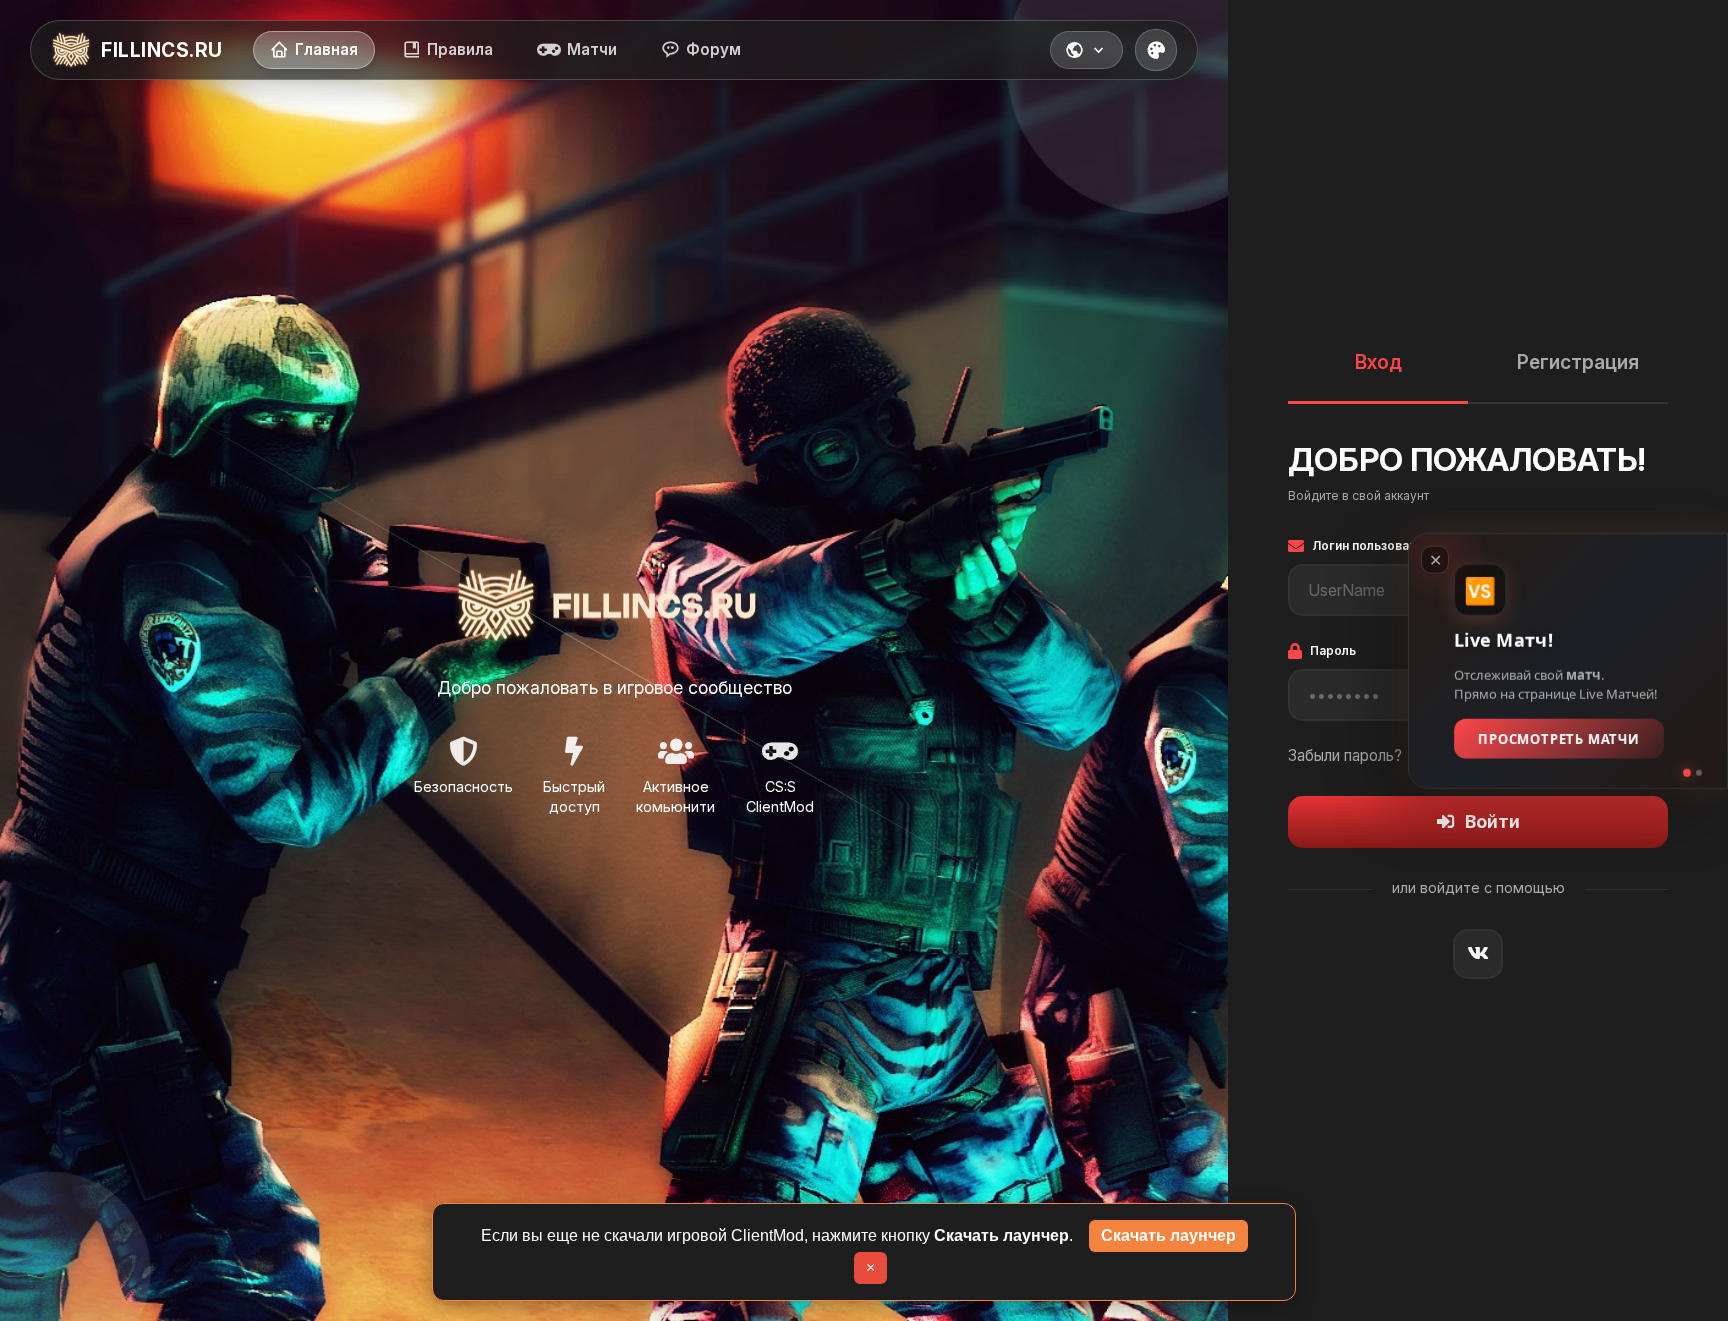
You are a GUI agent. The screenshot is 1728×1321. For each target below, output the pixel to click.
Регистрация (1578, 362)
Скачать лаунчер (1168, 1235)
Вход (1378, 362)
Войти (1492, 821)
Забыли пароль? (1345, 755)
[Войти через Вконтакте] (1478, 954)
